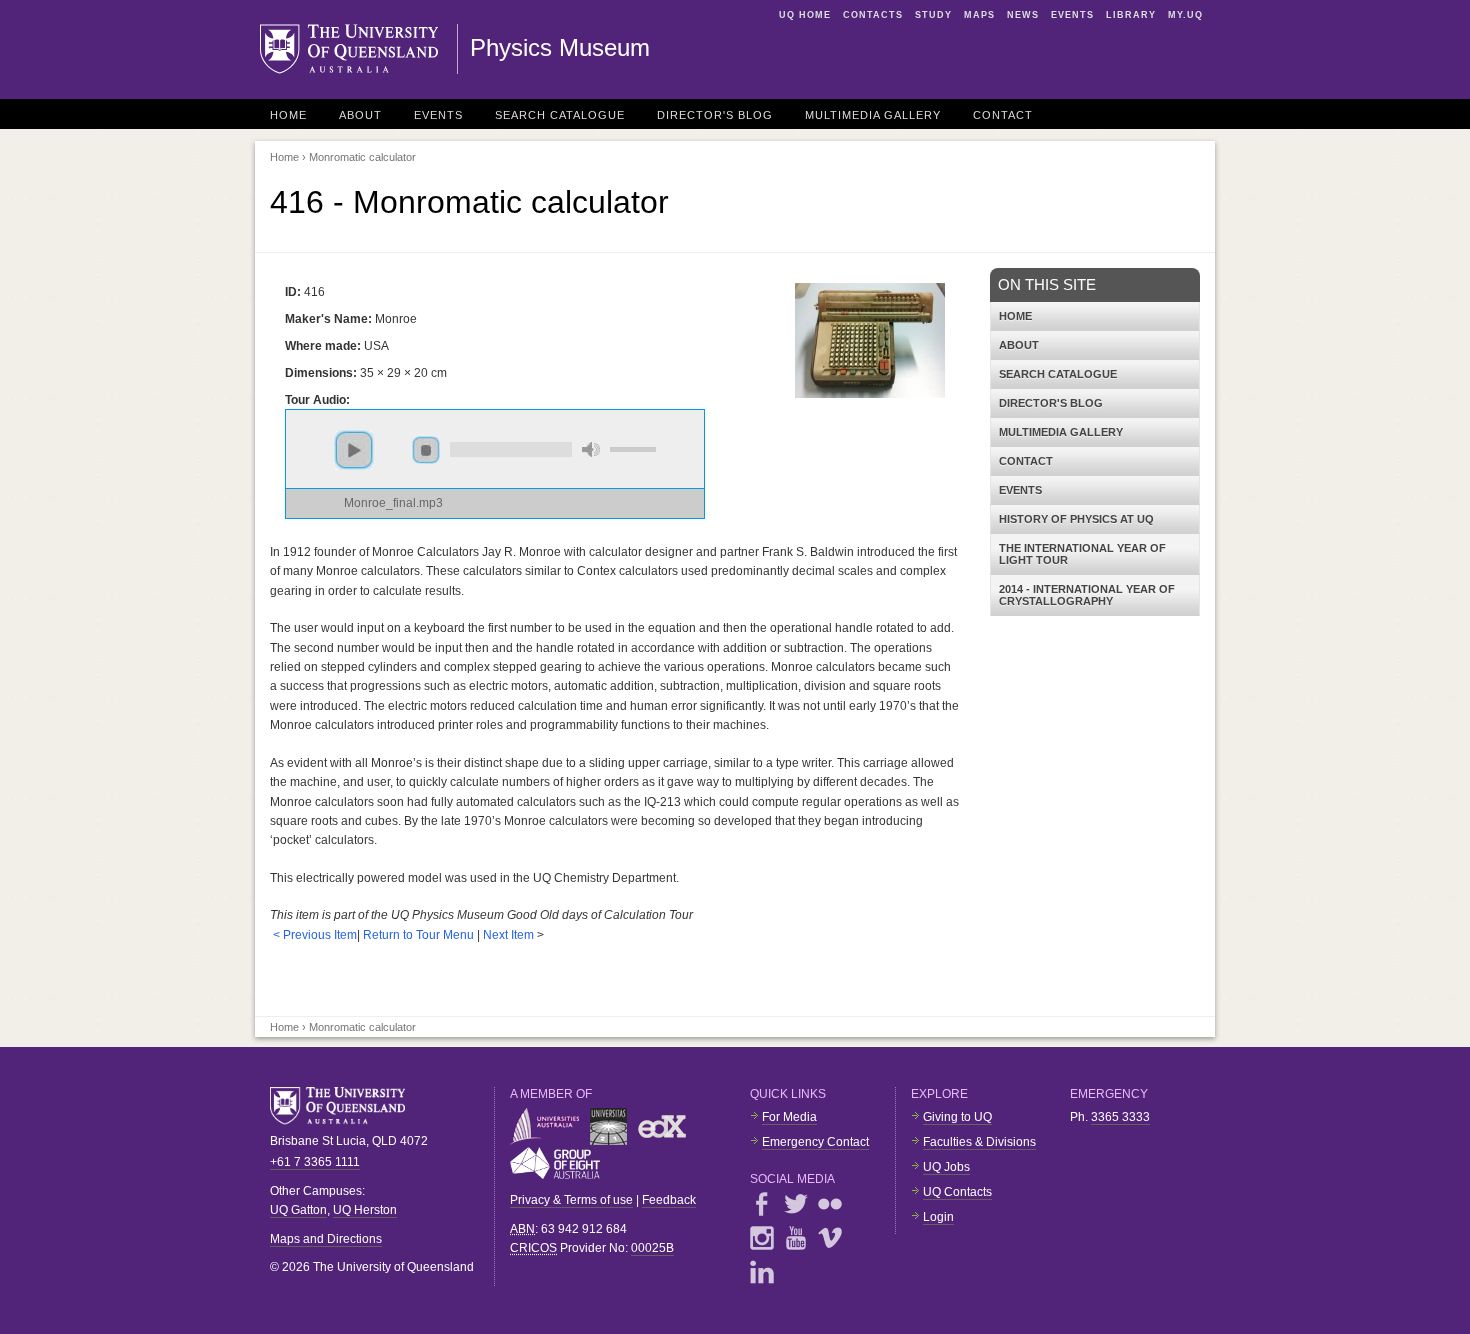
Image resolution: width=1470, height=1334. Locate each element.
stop (426, 450)
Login (938, 1217)
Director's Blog (715, 115)
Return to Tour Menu (418, 935)
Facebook (762, 1204)
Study (933, 15)
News (1023, 15)
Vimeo (830, 1238)
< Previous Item (315, 935)
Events (1072, 15)
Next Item (508, 935)
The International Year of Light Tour (1082, 554)
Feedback (669, 1200)
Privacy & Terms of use (571, 1200)
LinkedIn (762, 1272)
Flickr (830, 1204)
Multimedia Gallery (873, 115)
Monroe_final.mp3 (393, 503)
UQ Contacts (957, 1192)
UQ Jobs (946, 1167)
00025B (652, 1248)
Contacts (873, 15)
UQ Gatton (298, 1210)
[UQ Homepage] (359, 49)
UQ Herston (365, 1210)
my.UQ (1185, 15)
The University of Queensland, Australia (345, 1106)
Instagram (762, 1238)
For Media (789, 1117)
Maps (979, 15)
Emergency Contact (815, 1142)
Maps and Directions (326, 1239)
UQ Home (805, 15)
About (360, 115)
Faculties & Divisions (979, 1142)
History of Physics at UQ (1076, 519)
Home (288, 115)
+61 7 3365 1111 (315, 1162)
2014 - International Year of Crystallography (1087, 595)
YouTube (796, 1238)
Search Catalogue (560, 115)
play (354, 450)
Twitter (796, 1204)
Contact (1003, 115)
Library (1131, 15)
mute (591, 449)
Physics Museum (560, 47)
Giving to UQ (957, 1117)
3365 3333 (1120, 1117)
